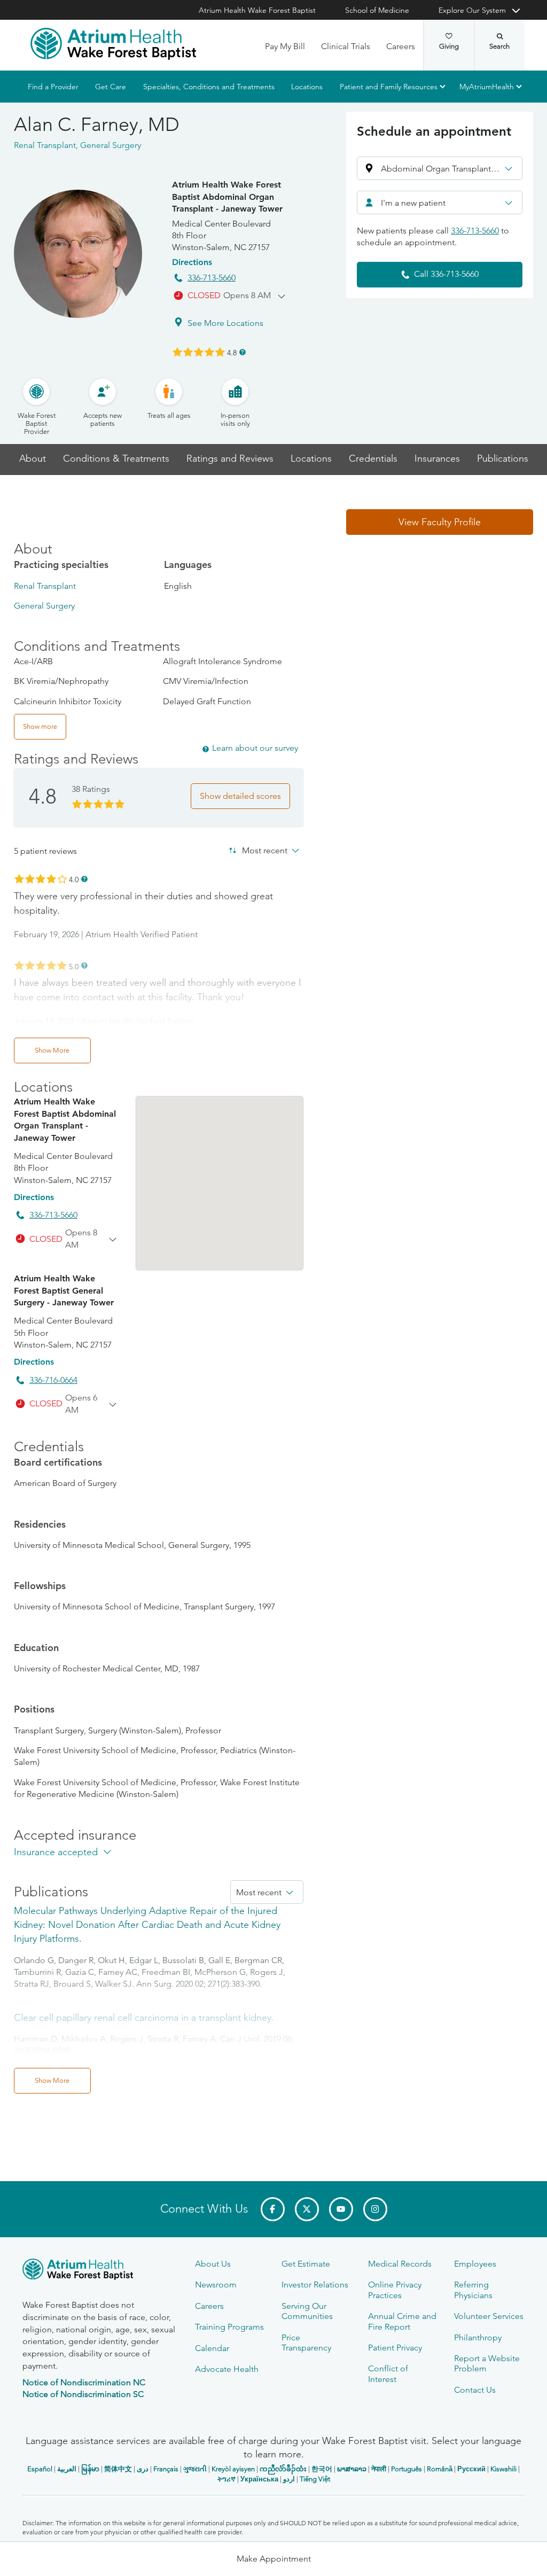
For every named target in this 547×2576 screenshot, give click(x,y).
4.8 (232, 352)
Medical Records (400, 2264)
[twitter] (307, 2209)
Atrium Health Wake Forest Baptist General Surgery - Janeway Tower (64, 1290)
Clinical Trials (346, 46)
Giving (449, 46)
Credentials (373, 459)
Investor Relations (315, 2285)
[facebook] (273, 2209)
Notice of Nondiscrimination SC (83, 2394)
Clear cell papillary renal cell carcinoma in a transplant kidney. (144, 2018)
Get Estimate (306, 2264)
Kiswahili (503, 2469)
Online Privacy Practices (395, 2290)
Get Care (111, 87)
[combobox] (440, 203)
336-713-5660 (212, 278)
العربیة (67, 2469)
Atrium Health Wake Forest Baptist (257, 10)
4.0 (74, 879)
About (33, 459)
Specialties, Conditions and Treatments (209, 87)
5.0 (74, 966)
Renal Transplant (45, 586)
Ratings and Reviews (230, 459)
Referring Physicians (473, 2290)
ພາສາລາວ (352, 2469)
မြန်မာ (90, 2469)
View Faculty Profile (440, 522)
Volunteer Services (489, 2316)
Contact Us (475, 2390)
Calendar (212, 2348)
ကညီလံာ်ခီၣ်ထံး (283, 2469)
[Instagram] (375, 2209)
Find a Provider (53, 87)
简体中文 (118, 2469)
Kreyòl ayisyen (233, 2469)
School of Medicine (377, 10)
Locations (307, 87)
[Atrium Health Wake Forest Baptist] (113, 44)
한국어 (322, 2469)
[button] (440, 168)
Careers (401, 46)
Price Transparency (306, 2342)
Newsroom (216, 2285)
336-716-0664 (53, 1380)
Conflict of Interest (388, 2373)
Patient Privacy (395, 2348)
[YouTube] (341, 2209)
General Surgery (44, 606)
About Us (213, 2264)
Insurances (437, 459)
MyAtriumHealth (487, 87)
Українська (259, 2479)
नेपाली (379, 2469)
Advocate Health (227, 2369)
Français (166, 2469)
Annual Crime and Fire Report (402, 2321)
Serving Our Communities (307, 2311)
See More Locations (225, 323)
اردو (289, 2479)
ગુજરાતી (195, 2469)
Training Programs (229, 2327)
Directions (192, 262)
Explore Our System (472, 10)
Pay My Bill (285, 46)
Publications (503, 459)
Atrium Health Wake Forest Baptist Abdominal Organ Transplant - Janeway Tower (227, 197)
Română (440, 2469)
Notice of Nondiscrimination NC (84, 2382)
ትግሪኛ (226, 2479)
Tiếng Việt (315, 2479)
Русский (471, 2469)
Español (40, 2469)
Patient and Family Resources (389, 87)
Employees (475, 2264)
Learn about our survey (255, 748)
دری (143, 2469)
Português (407, 2469)
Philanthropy (478, 2337)
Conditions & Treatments (116, 459)
